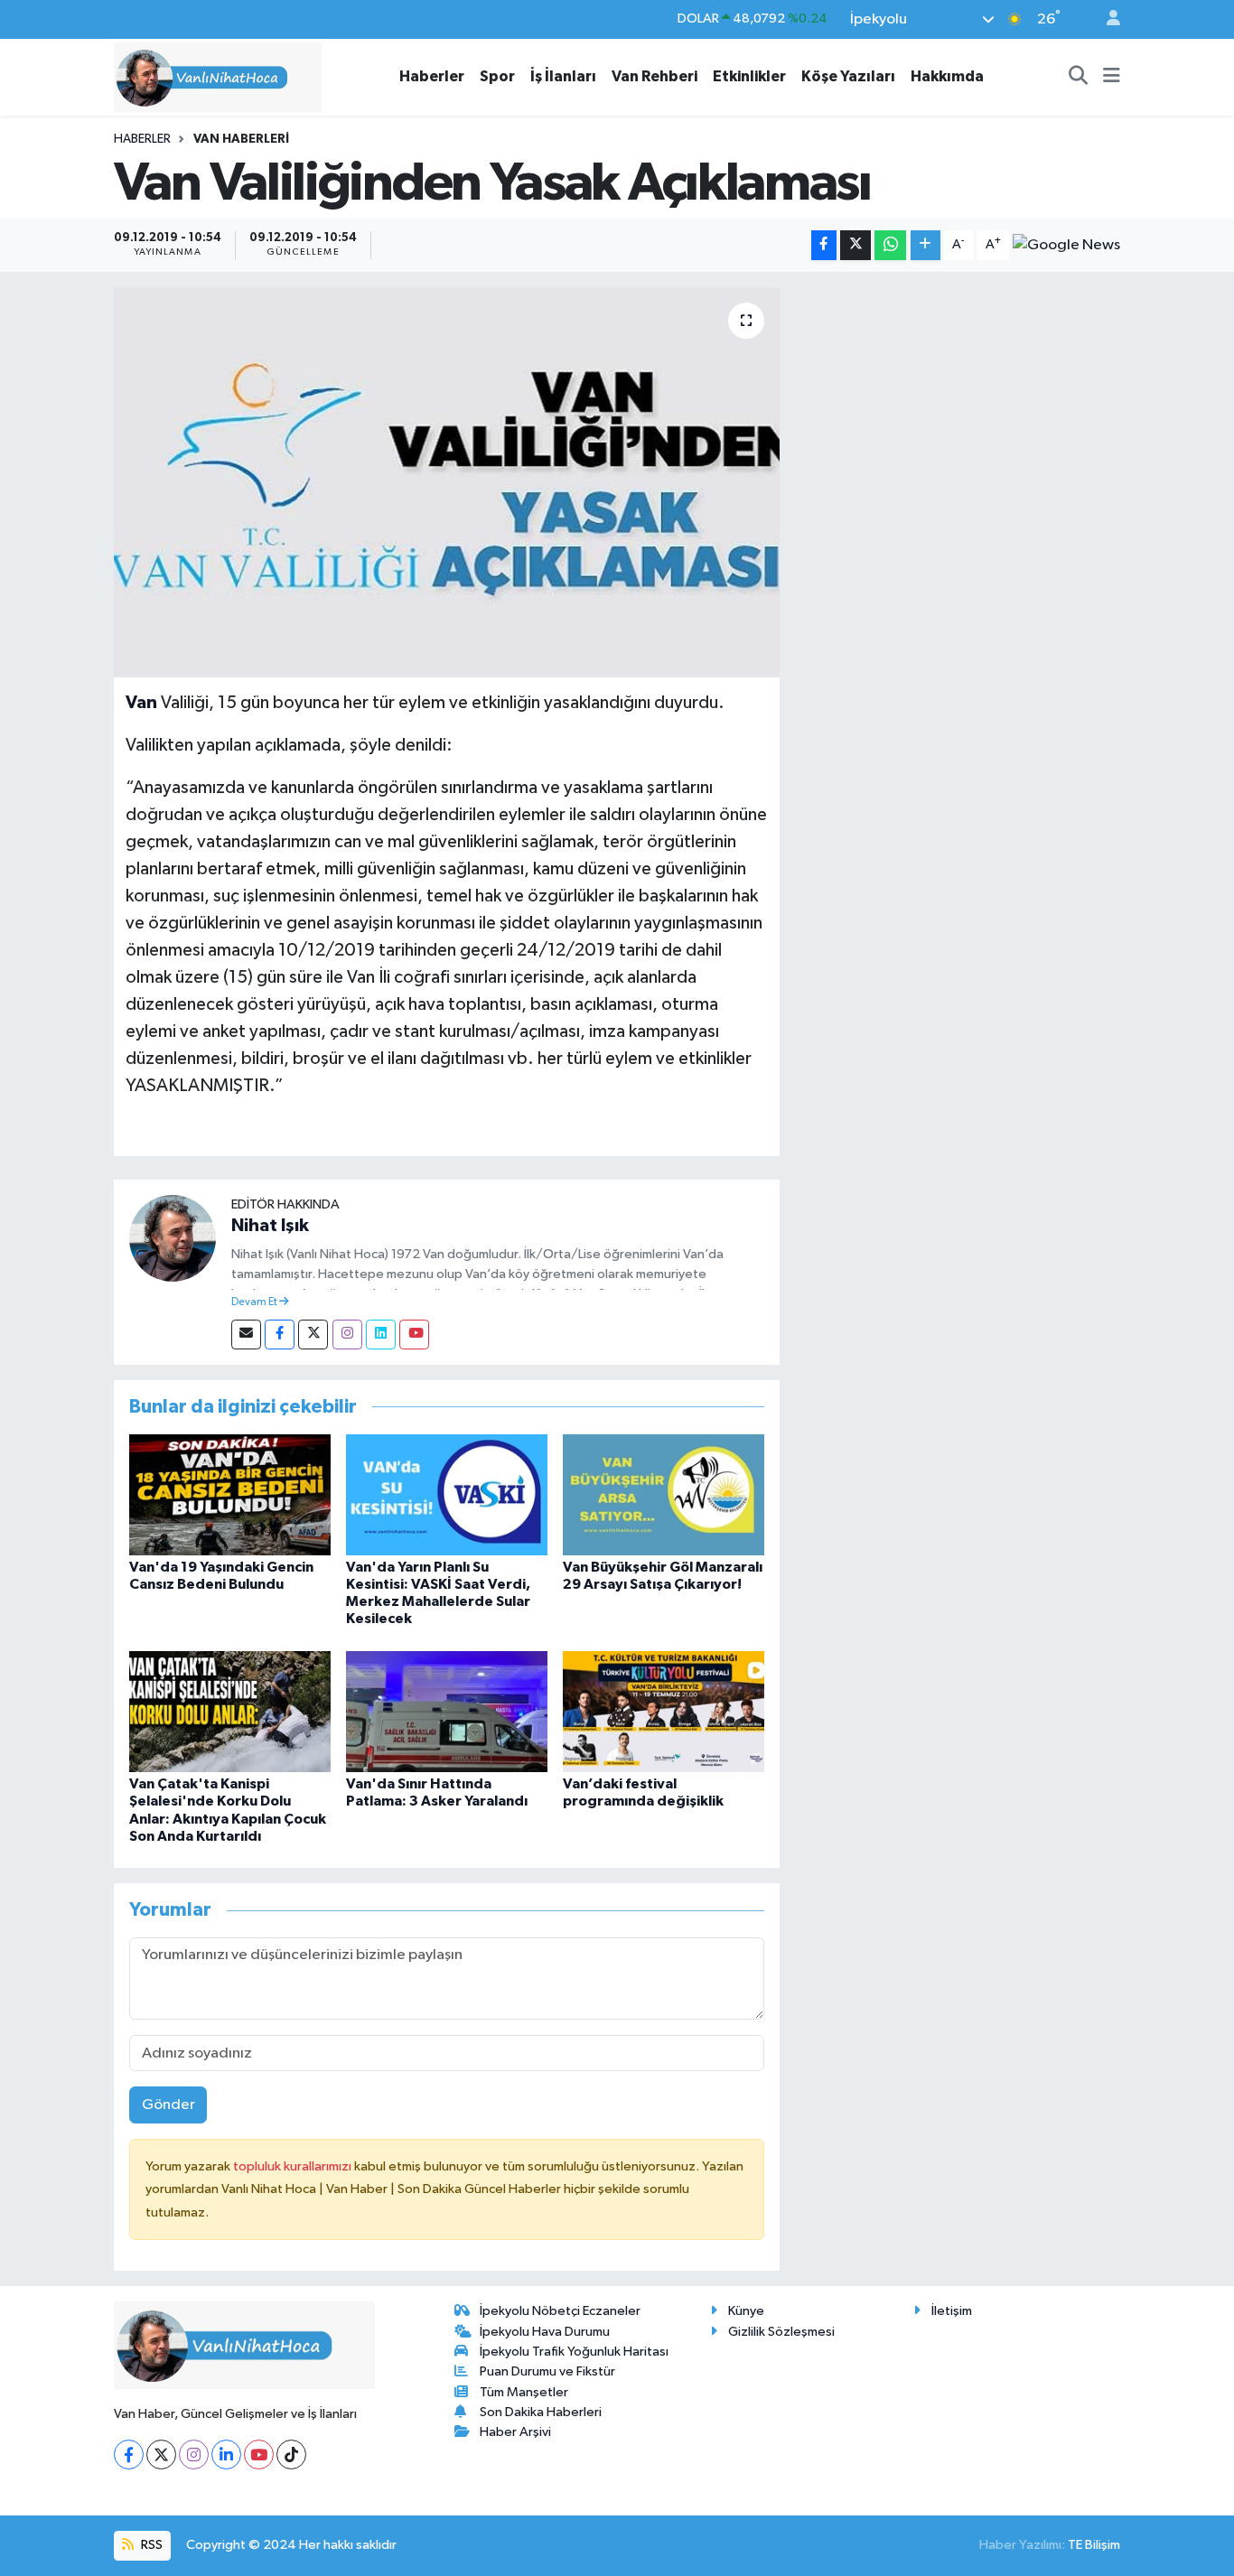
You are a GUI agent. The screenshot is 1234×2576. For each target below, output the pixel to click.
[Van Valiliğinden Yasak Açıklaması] (447, 482)
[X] (161, 2455)
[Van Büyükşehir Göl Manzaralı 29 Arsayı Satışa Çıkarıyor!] (664, 1494)
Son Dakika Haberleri (541, 2412)
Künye (746, 2311)
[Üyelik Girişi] (1106, 19)
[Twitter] (313, 1335)
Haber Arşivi (515, 2432)
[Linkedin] (381, 1335)
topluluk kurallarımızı (294, 2166)
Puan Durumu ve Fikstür (547, 2371)
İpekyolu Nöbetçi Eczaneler (560, 2311)
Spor (497, 76)
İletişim (952, 2311)
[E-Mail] (246, 1335)
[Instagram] (347, 1335)
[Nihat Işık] (173, 1238)
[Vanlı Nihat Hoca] (218, 76)
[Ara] (1079, 77)
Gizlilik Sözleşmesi (781, 2332)
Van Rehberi (654, 76)
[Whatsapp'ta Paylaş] (890, 245)
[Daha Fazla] (925, 245)
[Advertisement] (958, 414)
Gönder (168, 2105)
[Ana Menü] (1112, 77)
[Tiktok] (291, 2455)
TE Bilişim (1094, 2545)
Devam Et (255, 1302)
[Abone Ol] (1066, 245)
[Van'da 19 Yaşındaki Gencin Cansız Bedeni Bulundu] (230, 1494)
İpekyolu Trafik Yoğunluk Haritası (574, 2352)
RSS (150, 2545)
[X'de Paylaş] (855, 245)
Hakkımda (947, 76)
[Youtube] (414, 1335)
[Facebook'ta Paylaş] (824, 245)
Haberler (432, 76)
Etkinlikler (749, 76)
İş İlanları (563, 76)
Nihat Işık (270, 1226)
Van (141, 703)
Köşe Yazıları (848, 76)
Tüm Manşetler (524, 2392)
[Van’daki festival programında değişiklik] (664, 1711)
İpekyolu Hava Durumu (545, 2332)
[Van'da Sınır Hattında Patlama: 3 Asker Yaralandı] (447, 1711)
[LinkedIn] (226, 2455)
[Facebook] (280, 1335)
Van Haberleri (241, 139)
